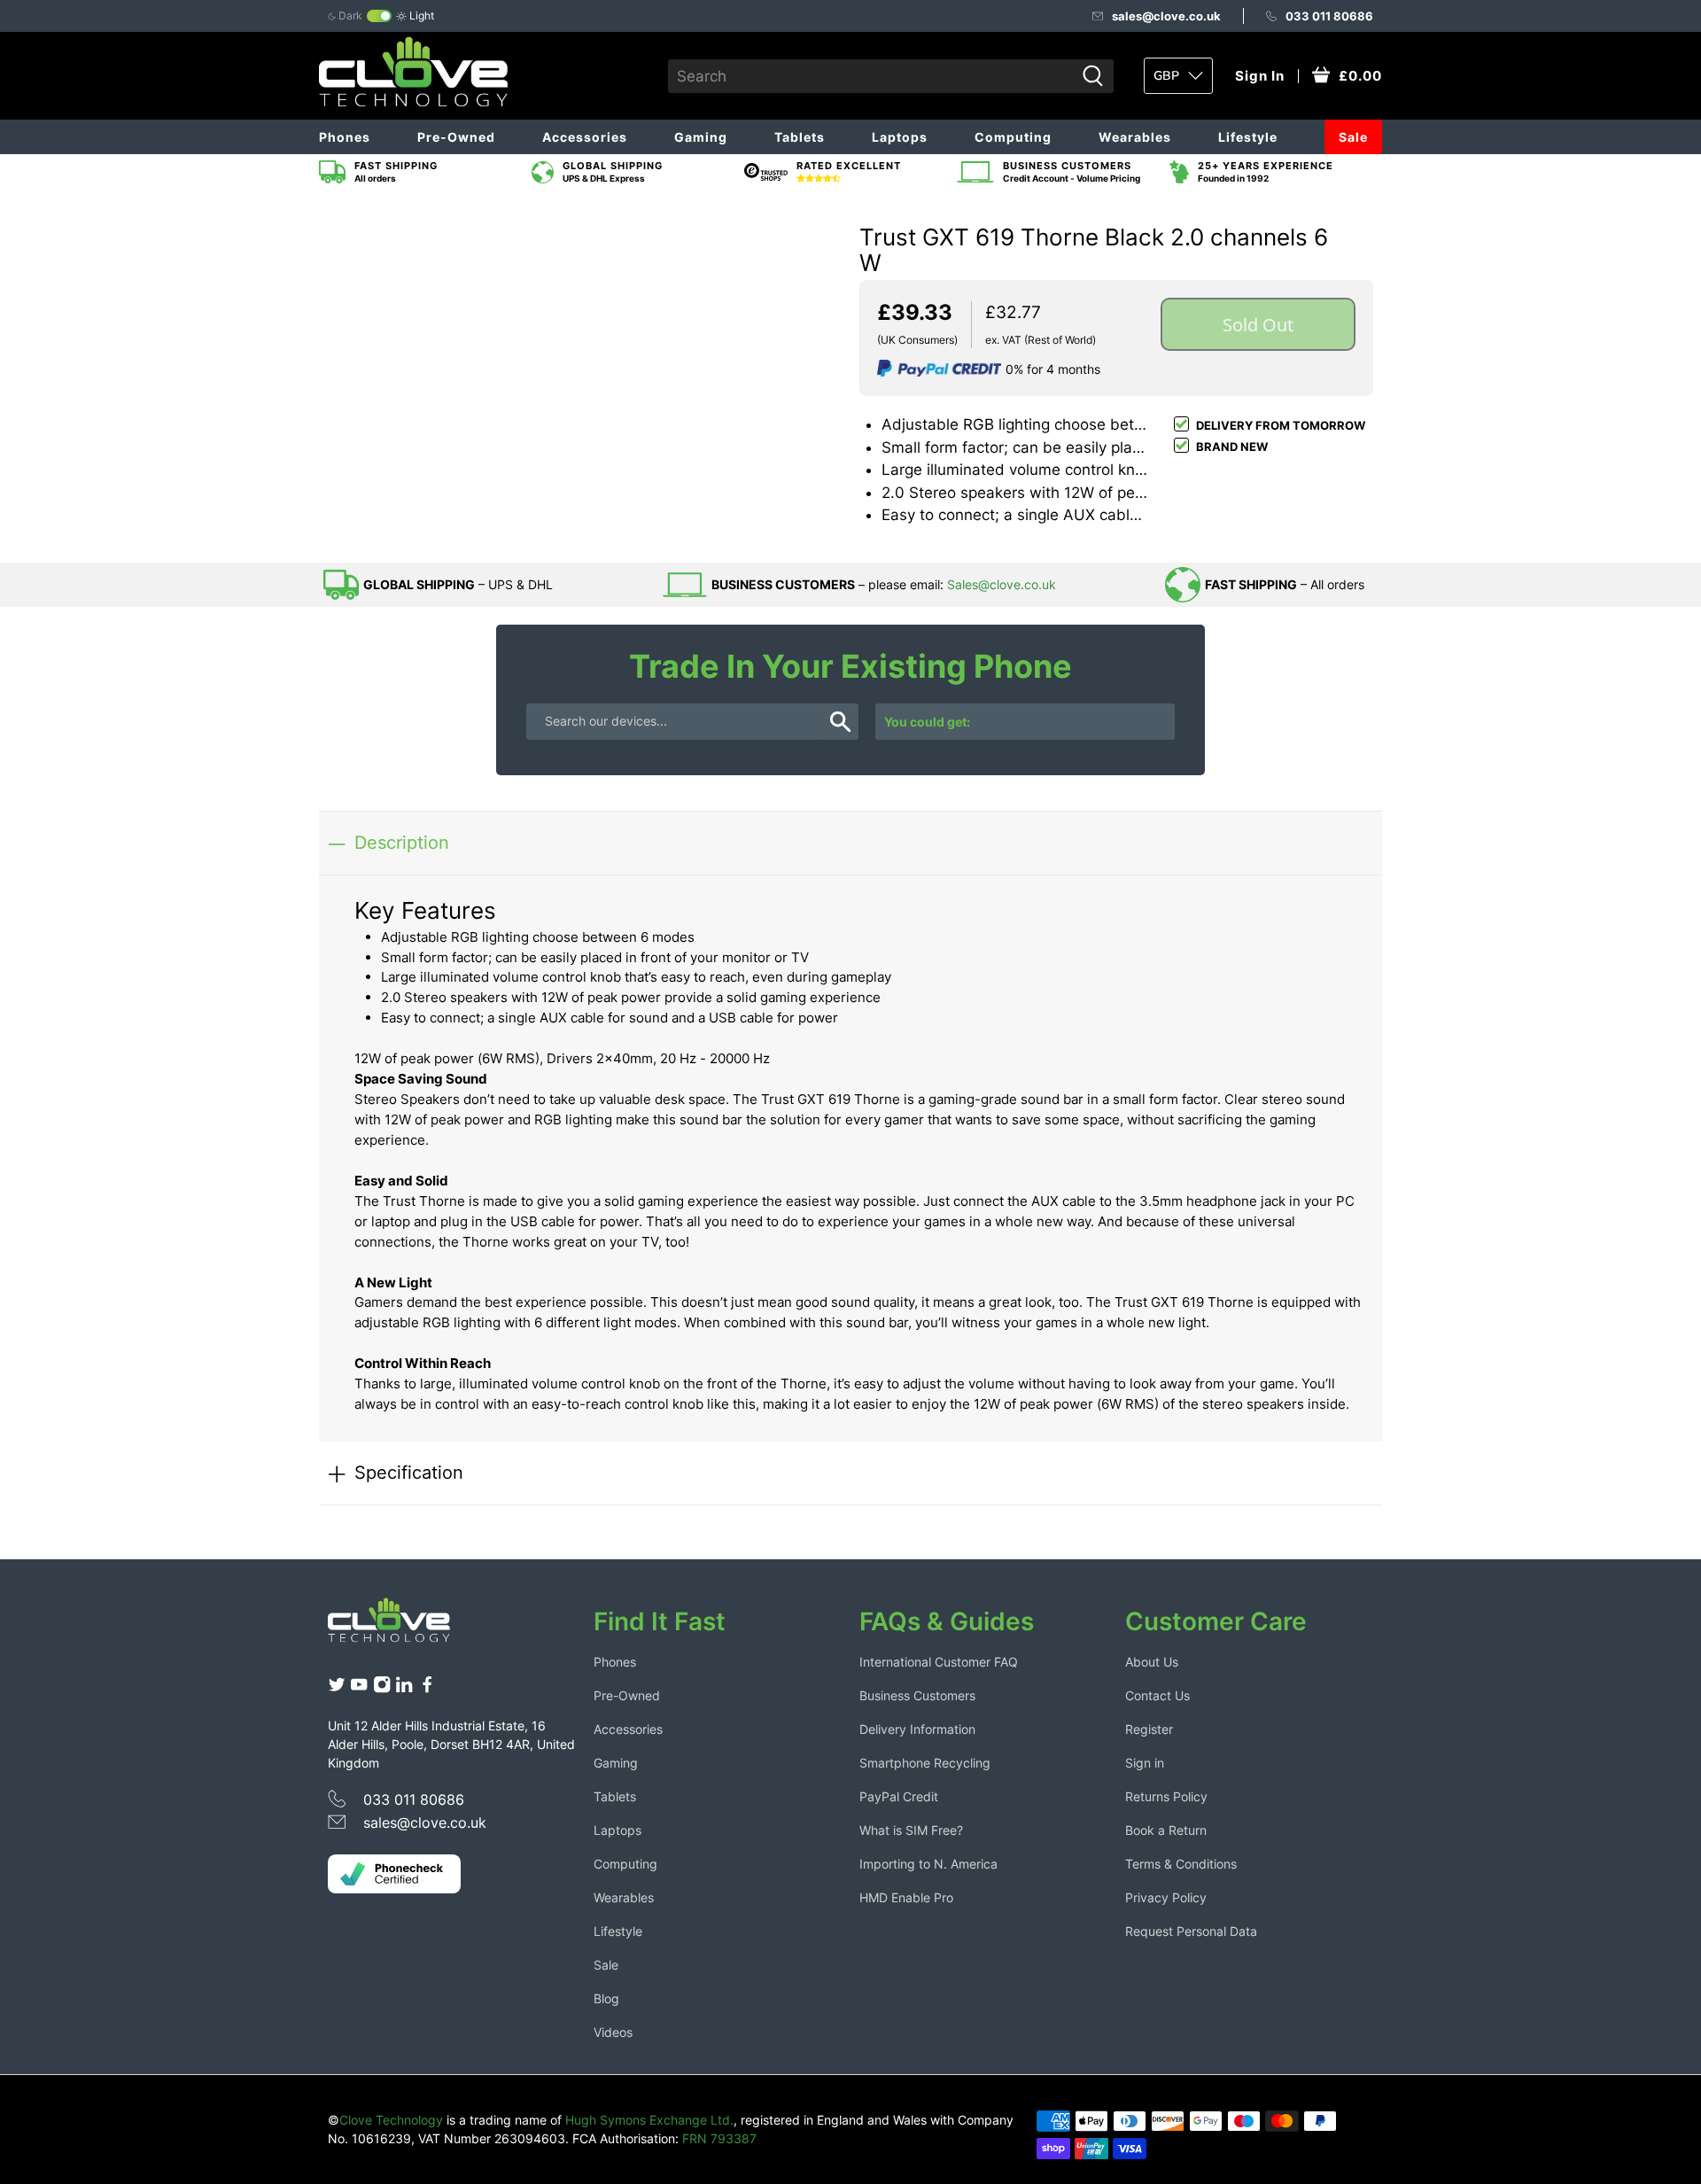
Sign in (1145, 1763)
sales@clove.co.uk (1166, 16)
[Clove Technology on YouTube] (359, 1689)
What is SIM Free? (911, 1830)
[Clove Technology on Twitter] (337, 1689)
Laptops (900, 137)
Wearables (1135, 137)
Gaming (701, 137)
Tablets (800, 137)
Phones (345, 137)
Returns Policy (1166, 1796)
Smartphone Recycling (925, 1763)
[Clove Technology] (402, 1627)
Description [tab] (402, 842)
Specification (409, 1472)
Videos (613, 2032)
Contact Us (1157, 1695)
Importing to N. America (928, 1864)
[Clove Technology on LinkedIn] (404, 1689)
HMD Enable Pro (906, 1897)
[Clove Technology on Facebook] (427, 1689)
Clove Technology (391, 2120)
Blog (606, 1998)
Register (1149, 1729)
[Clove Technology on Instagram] (382, 1689)
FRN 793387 (719, 2138)
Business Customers (917, 1695)
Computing (1013, 137)
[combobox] (871, 76)
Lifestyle (1248, 137)
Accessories (585, 137)
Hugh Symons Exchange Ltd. (649, 2120)
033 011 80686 (1329, 16)
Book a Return (1166, 1830)
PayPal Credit (899, 1796)
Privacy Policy (1166, 1897)
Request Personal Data (1191, 1931)
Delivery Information (917, 1729)
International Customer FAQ (939, 1662)
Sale (1353, 137)
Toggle (379, 16)
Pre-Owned (456, 137)
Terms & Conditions (1181, 1864)
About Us (1152, 1662)
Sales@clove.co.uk (1002, 584)
